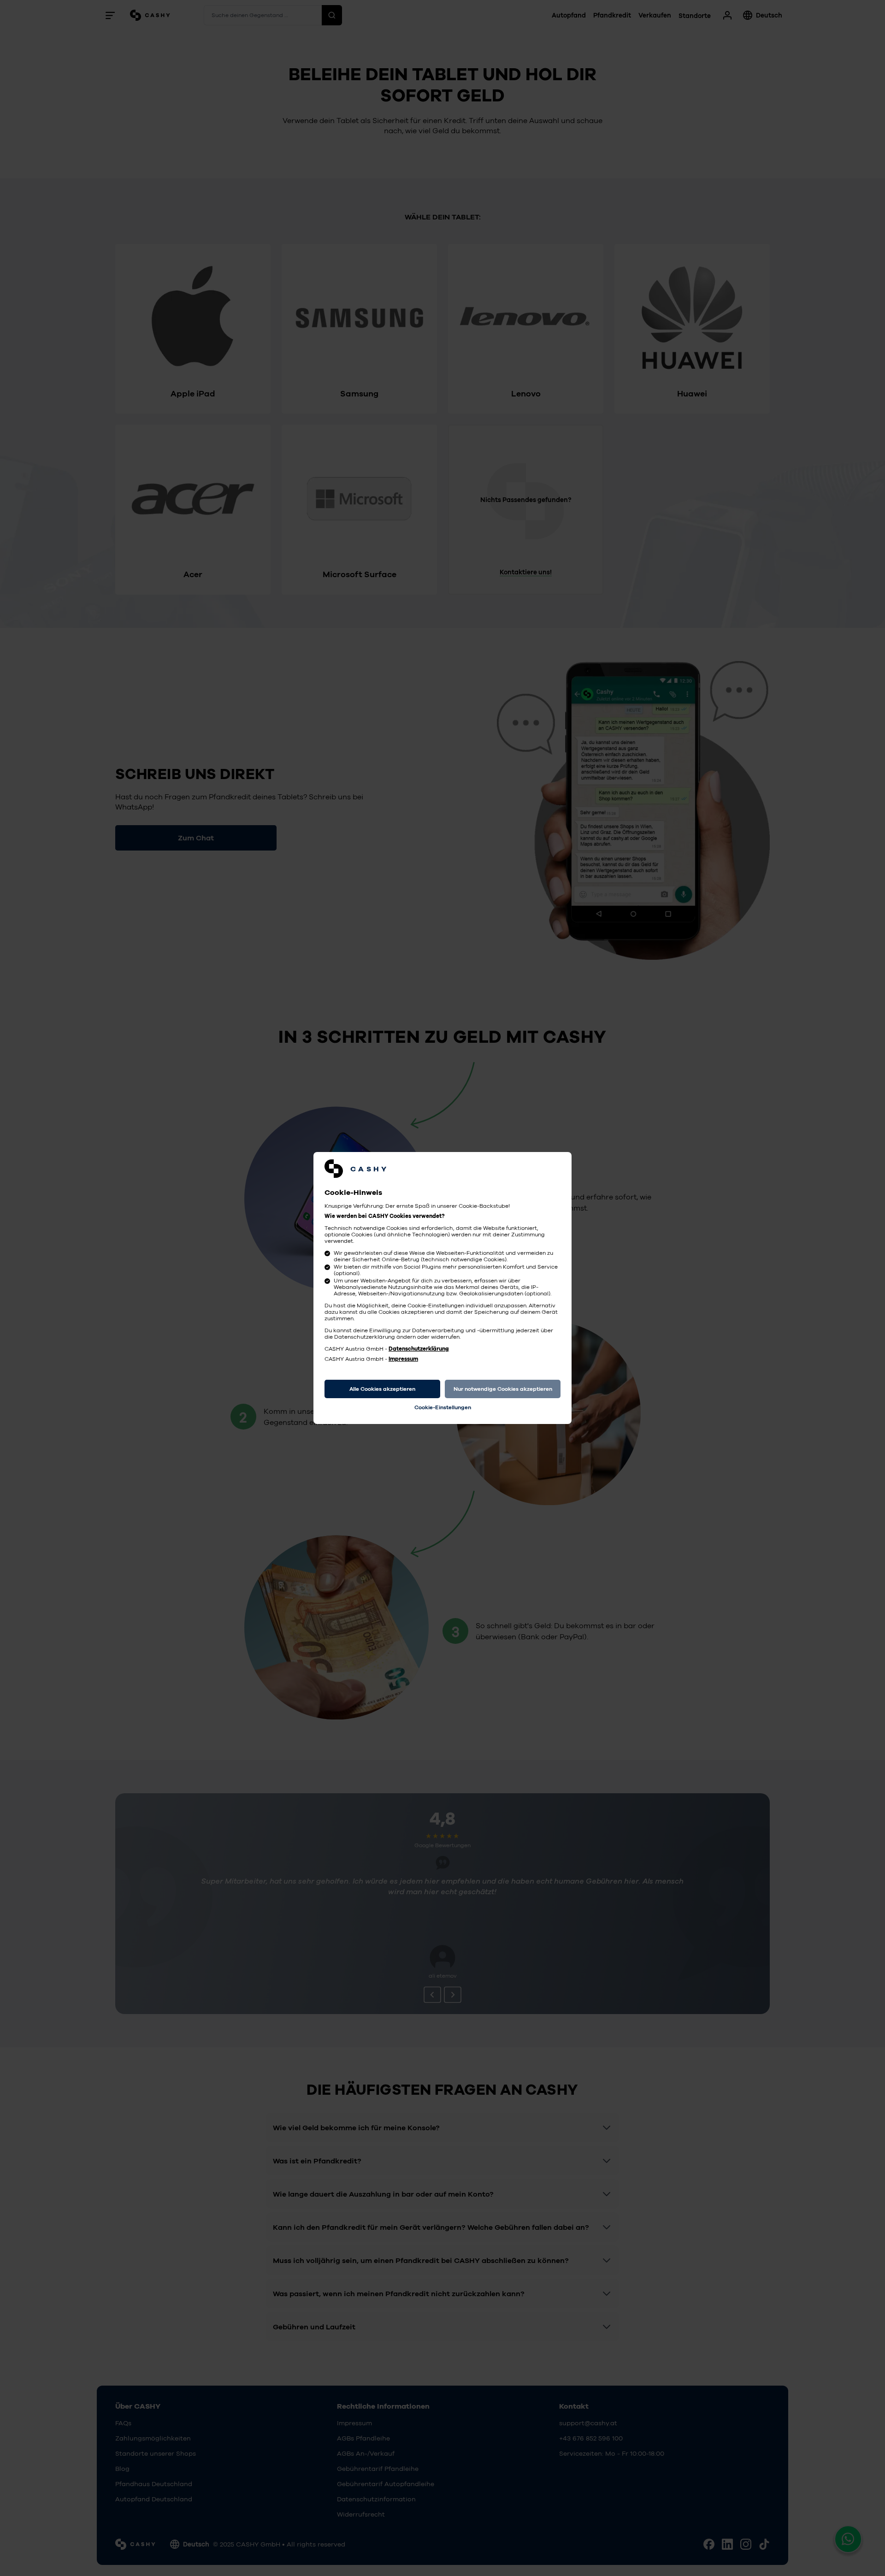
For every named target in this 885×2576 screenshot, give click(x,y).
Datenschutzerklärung (419, 1349)
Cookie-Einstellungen (443, 1407)
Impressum (403, 1359)
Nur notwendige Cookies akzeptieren (503, 1389)
